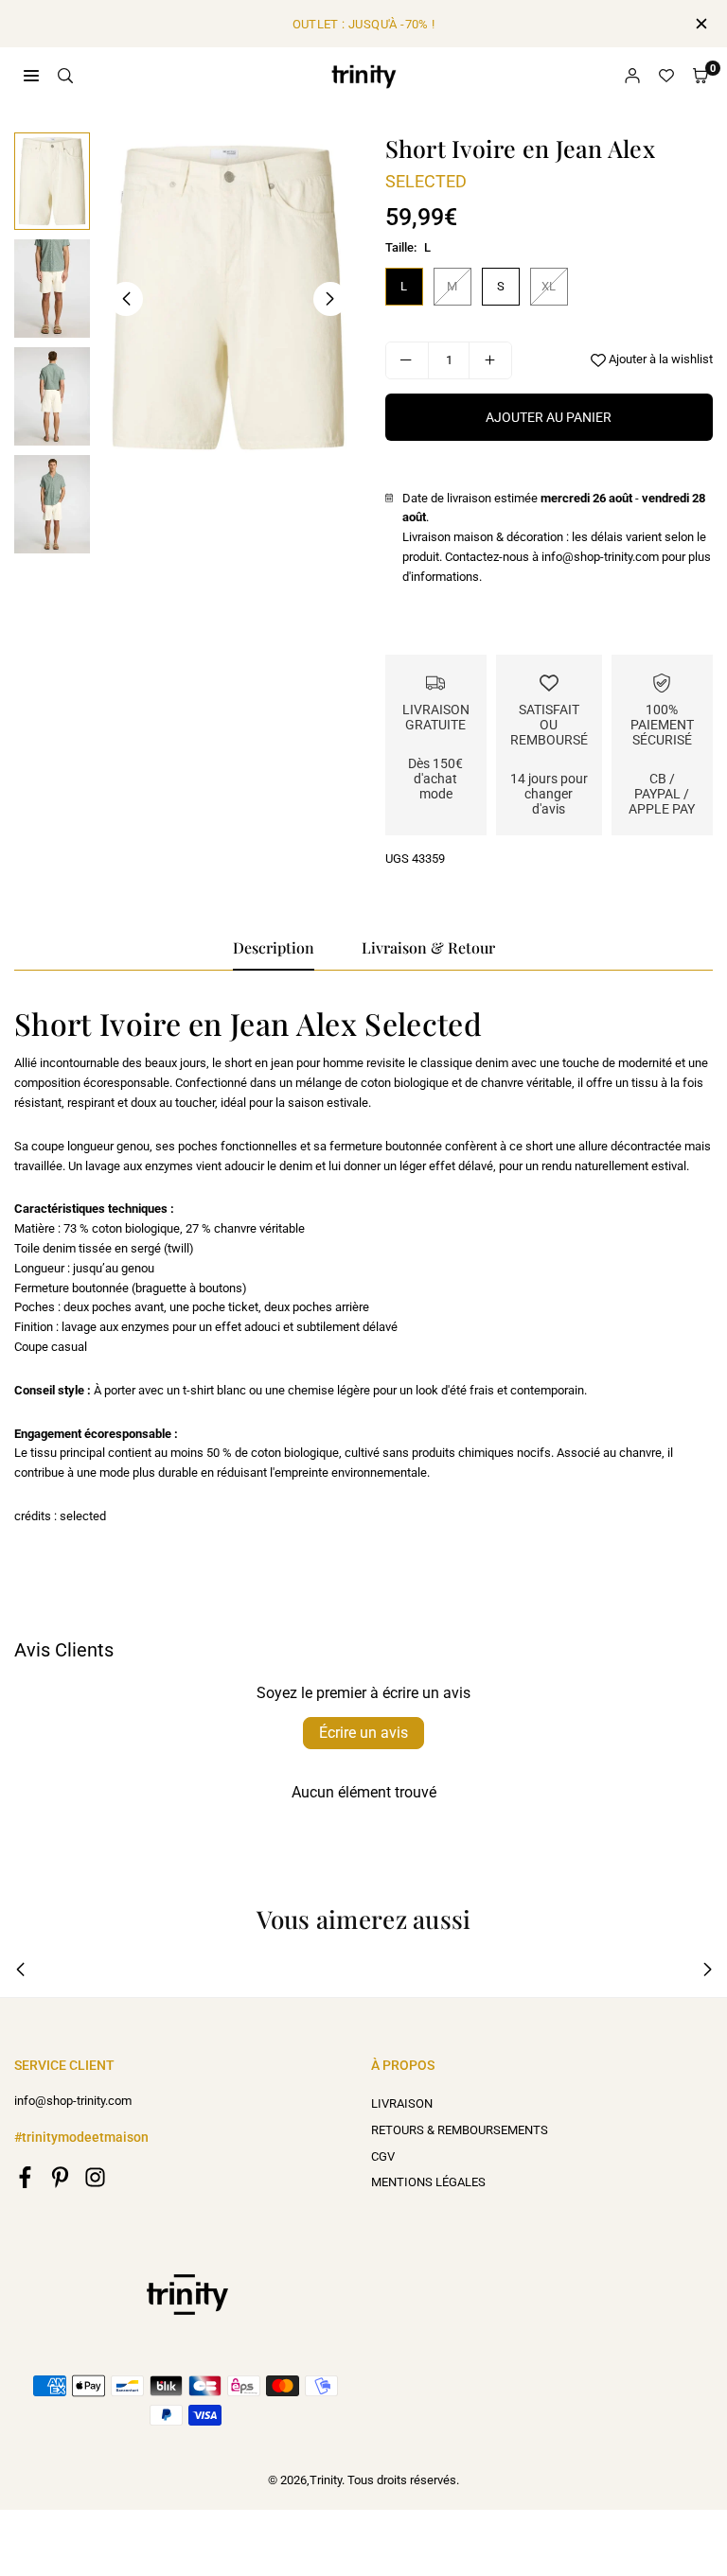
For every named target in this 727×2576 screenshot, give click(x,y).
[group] (228, 298)
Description (274, 947)
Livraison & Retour (428, 947)
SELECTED (426, 181)
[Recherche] (65, 75)
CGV (383, 2156)
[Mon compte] (632, 76)
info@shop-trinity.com (73, 2101)
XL (549, 286)
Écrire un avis (363, 1733)
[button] (700, 76)
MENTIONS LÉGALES (428, 2182)
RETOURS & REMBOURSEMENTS (460, 2130)
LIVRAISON (402, 2103)
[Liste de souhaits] (666, 76)
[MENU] (31, 75)
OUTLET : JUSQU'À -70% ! (364, 24)
